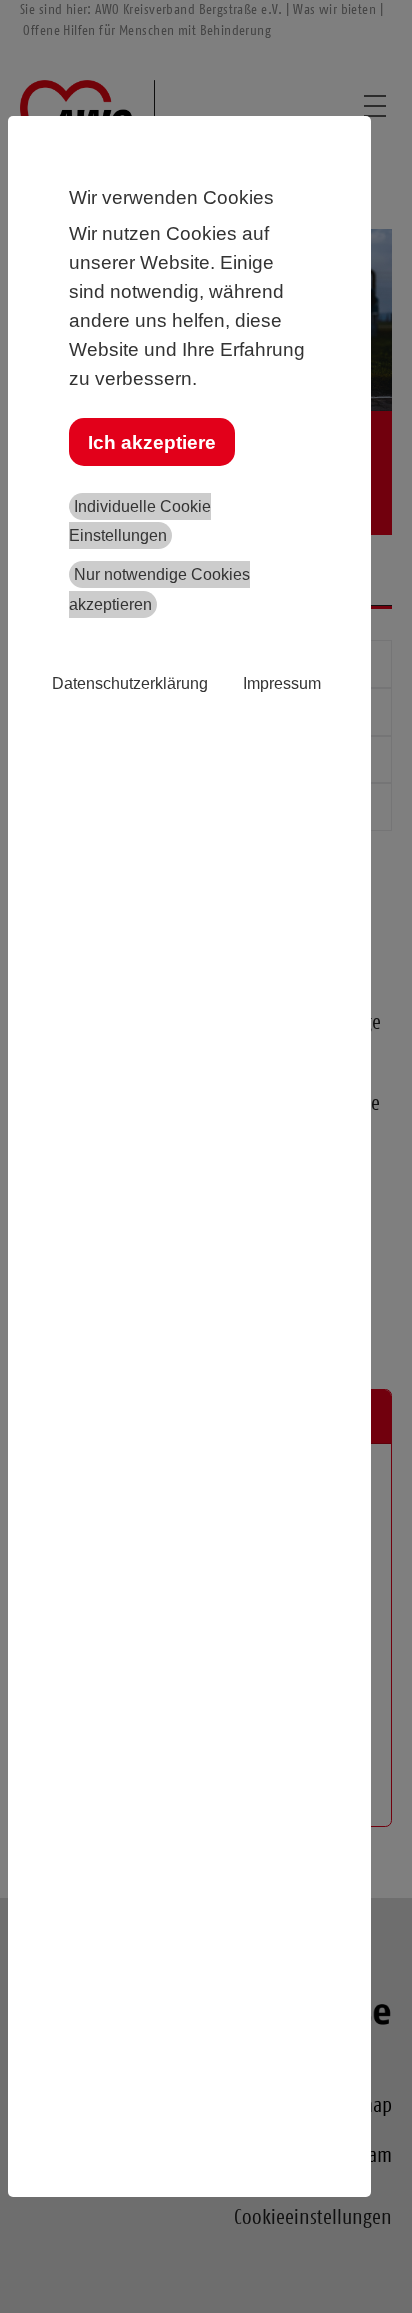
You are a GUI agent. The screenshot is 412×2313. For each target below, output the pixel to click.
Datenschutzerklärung (130, 683)
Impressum (282, 683)
